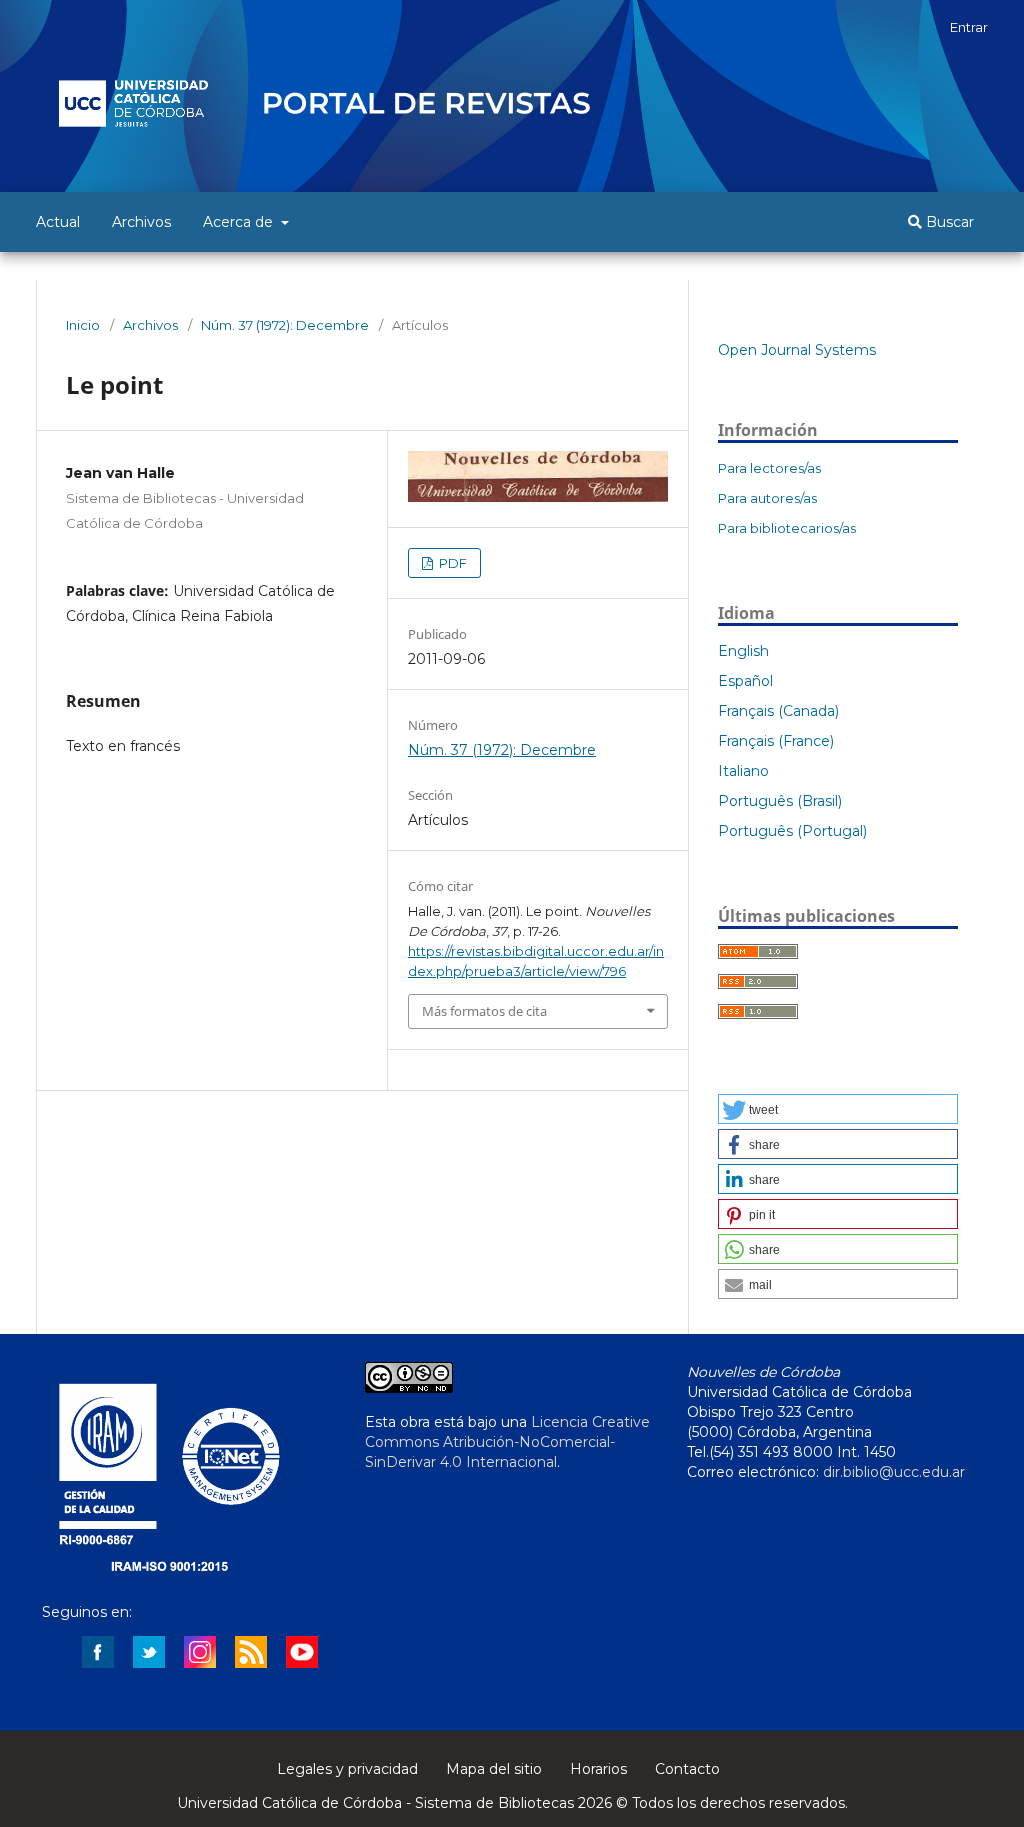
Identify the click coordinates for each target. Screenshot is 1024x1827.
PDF (451, 563)
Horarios (598, 1769)
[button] (838, 1109)
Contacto (687, 1769)
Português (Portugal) (792, 831)
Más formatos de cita (484, 1011)
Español (745, 681)
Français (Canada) (778, 711)
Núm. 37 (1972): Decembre (285, 325)
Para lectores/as (769, 468)
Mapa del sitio (494, 1769)
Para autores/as (767, 498)
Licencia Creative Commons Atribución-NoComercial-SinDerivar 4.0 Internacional (507, 1442)
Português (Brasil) (780, 801)
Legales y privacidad (347, 1769)
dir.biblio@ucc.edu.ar (894, 1472)
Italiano (743, 771)
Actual (58, 222)
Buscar (948, 222)
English (743, 651)
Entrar (969, 27)
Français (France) (776, 741)
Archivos (141, 222)
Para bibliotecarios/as (787, 528)
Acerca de (240, 222)
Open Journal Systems (797, 350)
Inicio (83, 325)
